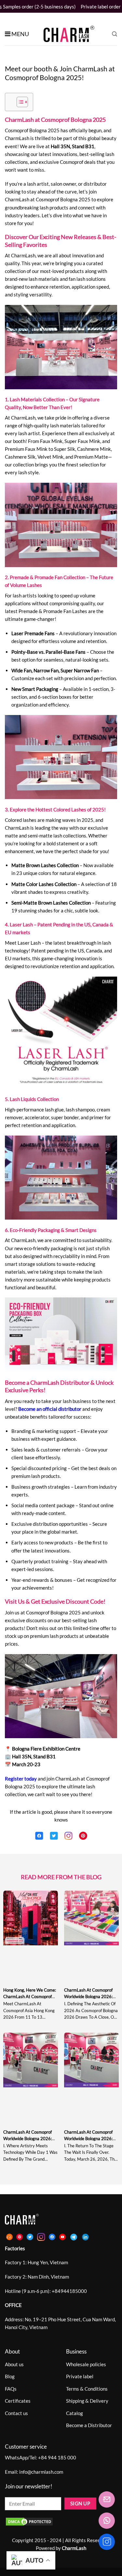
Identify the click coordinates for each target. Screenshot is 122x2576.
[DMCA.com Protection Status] (29, 2521)
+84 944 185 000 (57, 2457)
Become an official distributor (50, 1409)
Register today (21, 1779)
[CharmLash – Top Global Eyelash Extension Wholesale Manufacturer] (66, 34)
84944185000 (71, 2291)
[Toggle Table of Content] (19, 102)
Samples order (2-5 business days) (39, 7)
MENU (20, 34)
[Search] (115, 34)
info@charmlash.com (41, 2472)
